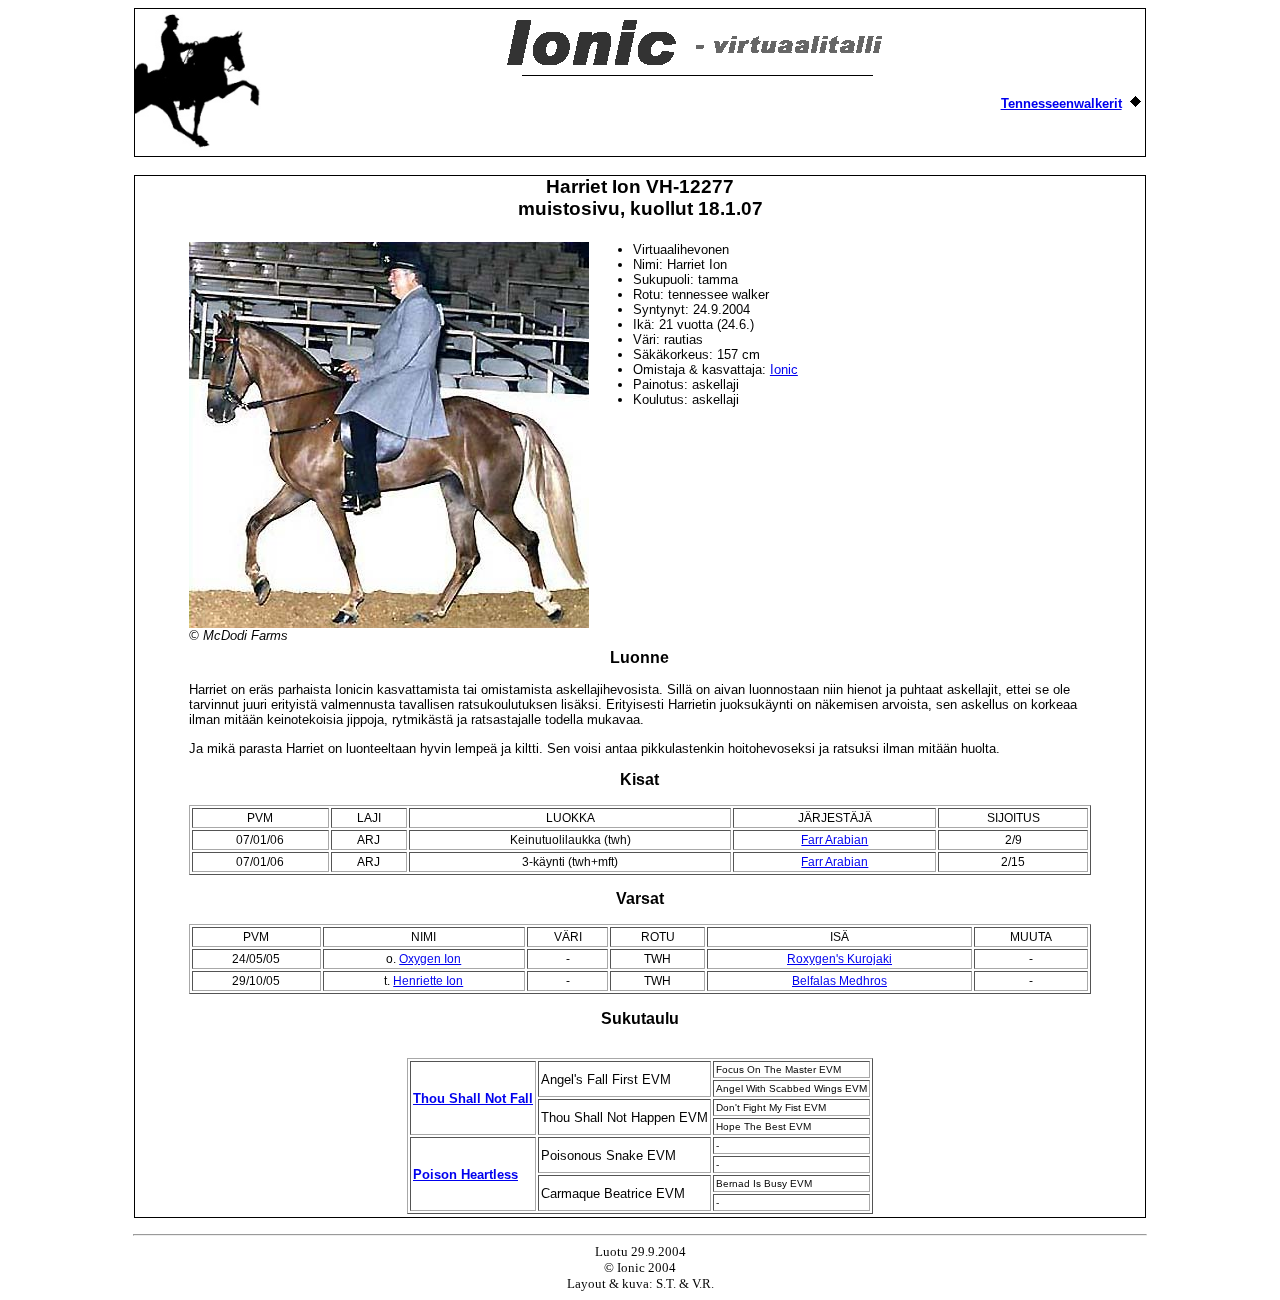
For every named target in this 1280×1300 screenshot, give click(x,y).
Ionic (784, 369)
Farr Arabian (834, 840)
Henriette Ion (428, 981)
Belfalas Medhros (839, 981)
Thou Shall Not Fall (473, 1098)
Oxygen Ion (430, 959)
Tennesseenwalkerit (1061, 103)
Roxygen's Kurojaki (839, 959)
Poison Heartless (465, 1174)
